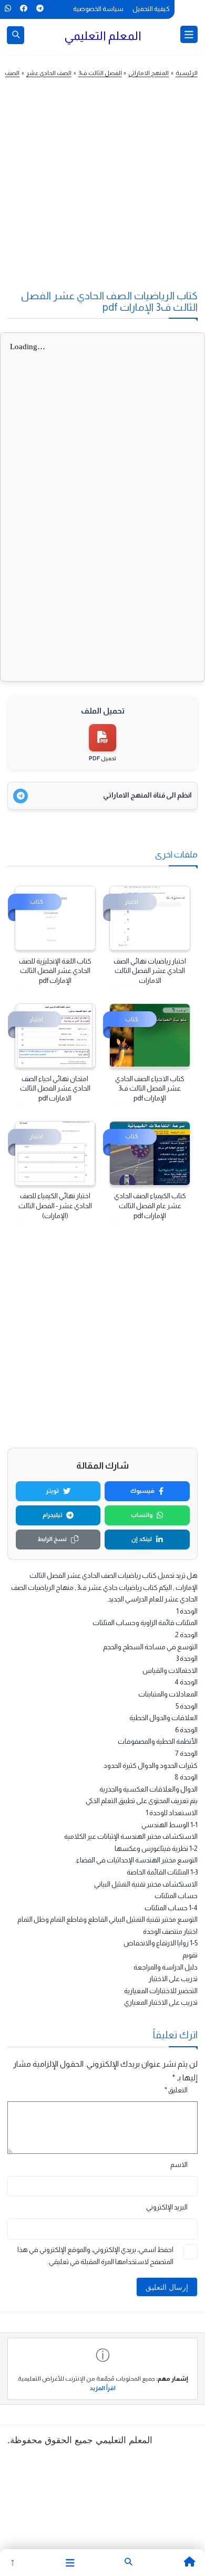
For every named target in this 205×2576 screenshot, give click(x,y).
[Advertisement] (98, 193)
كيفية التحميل (151, 9)
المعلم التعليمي (103, 36)
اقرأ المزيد (102, 2388)
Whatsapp (8, 8)
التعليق (176, 2090)
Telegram (40, 8)
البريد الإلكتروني (167, 2207)
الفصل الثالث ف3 (100, 73)
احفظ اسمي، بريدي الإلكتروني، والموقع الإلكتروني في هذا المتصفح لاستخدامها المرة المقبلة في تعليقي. (95, 2256)
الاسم (179, 2165)
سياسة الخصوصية (98, 9)
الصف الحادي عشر (49, 73)
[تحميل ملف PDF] (102, 738)
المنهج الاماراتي (148, 73)
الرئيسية (187, 73)
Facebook (23, 8)
